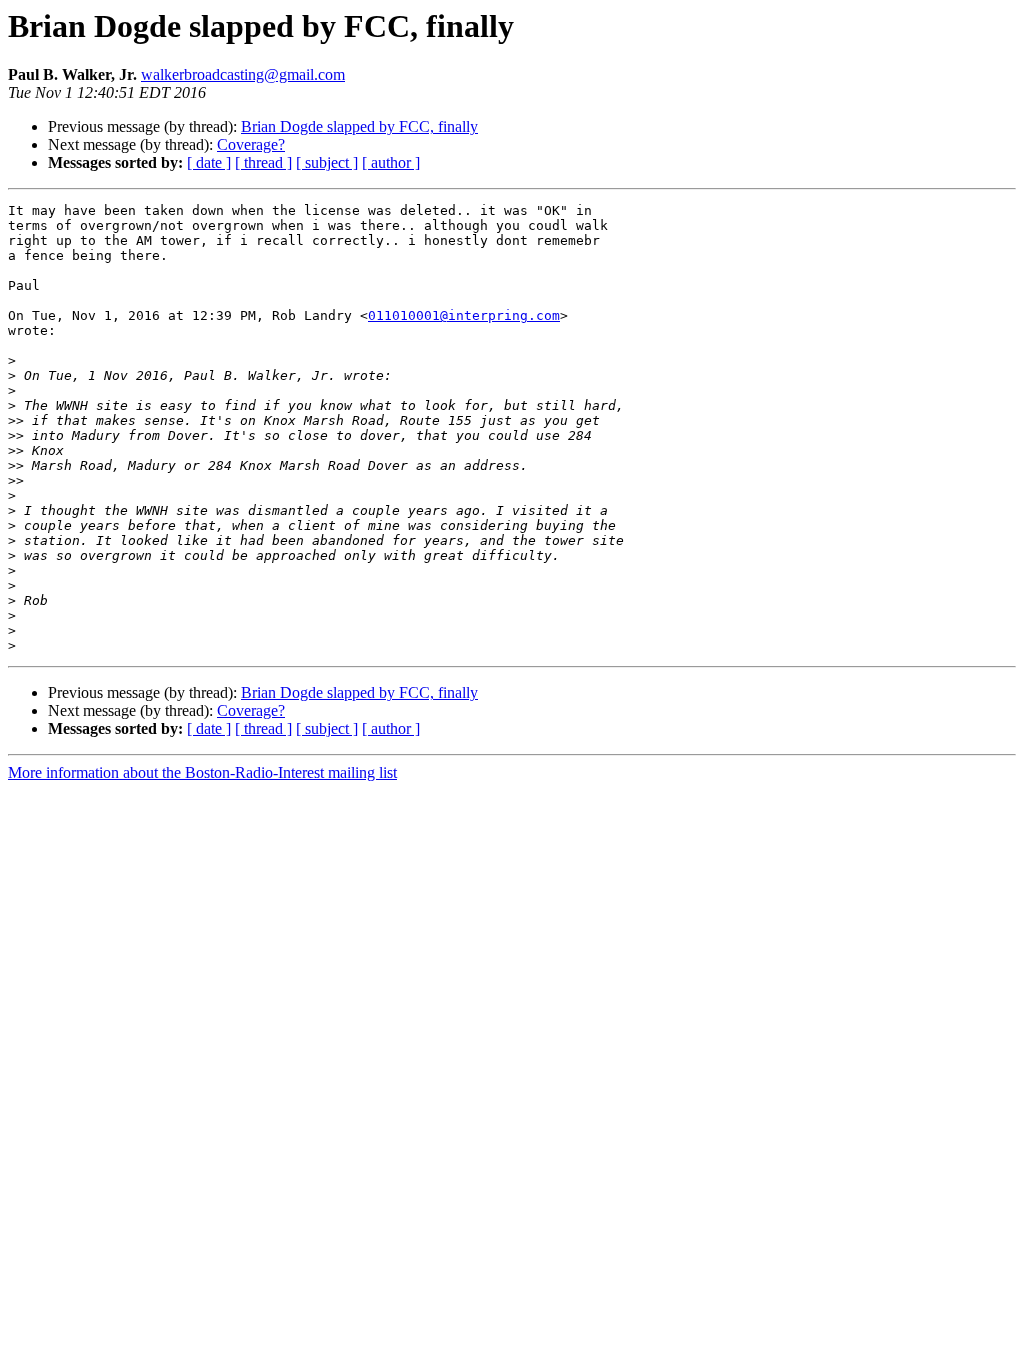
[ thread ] (263, 162)
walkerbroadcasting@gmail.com (243, 74)
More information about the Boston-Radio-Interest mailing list (202, 772)
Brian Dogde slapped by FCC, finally (359, 126)
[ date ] (209, 162)
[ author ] (391, 162)
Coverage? (251, 144)
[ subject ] (327, 162)
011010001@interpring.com (464, 315)
